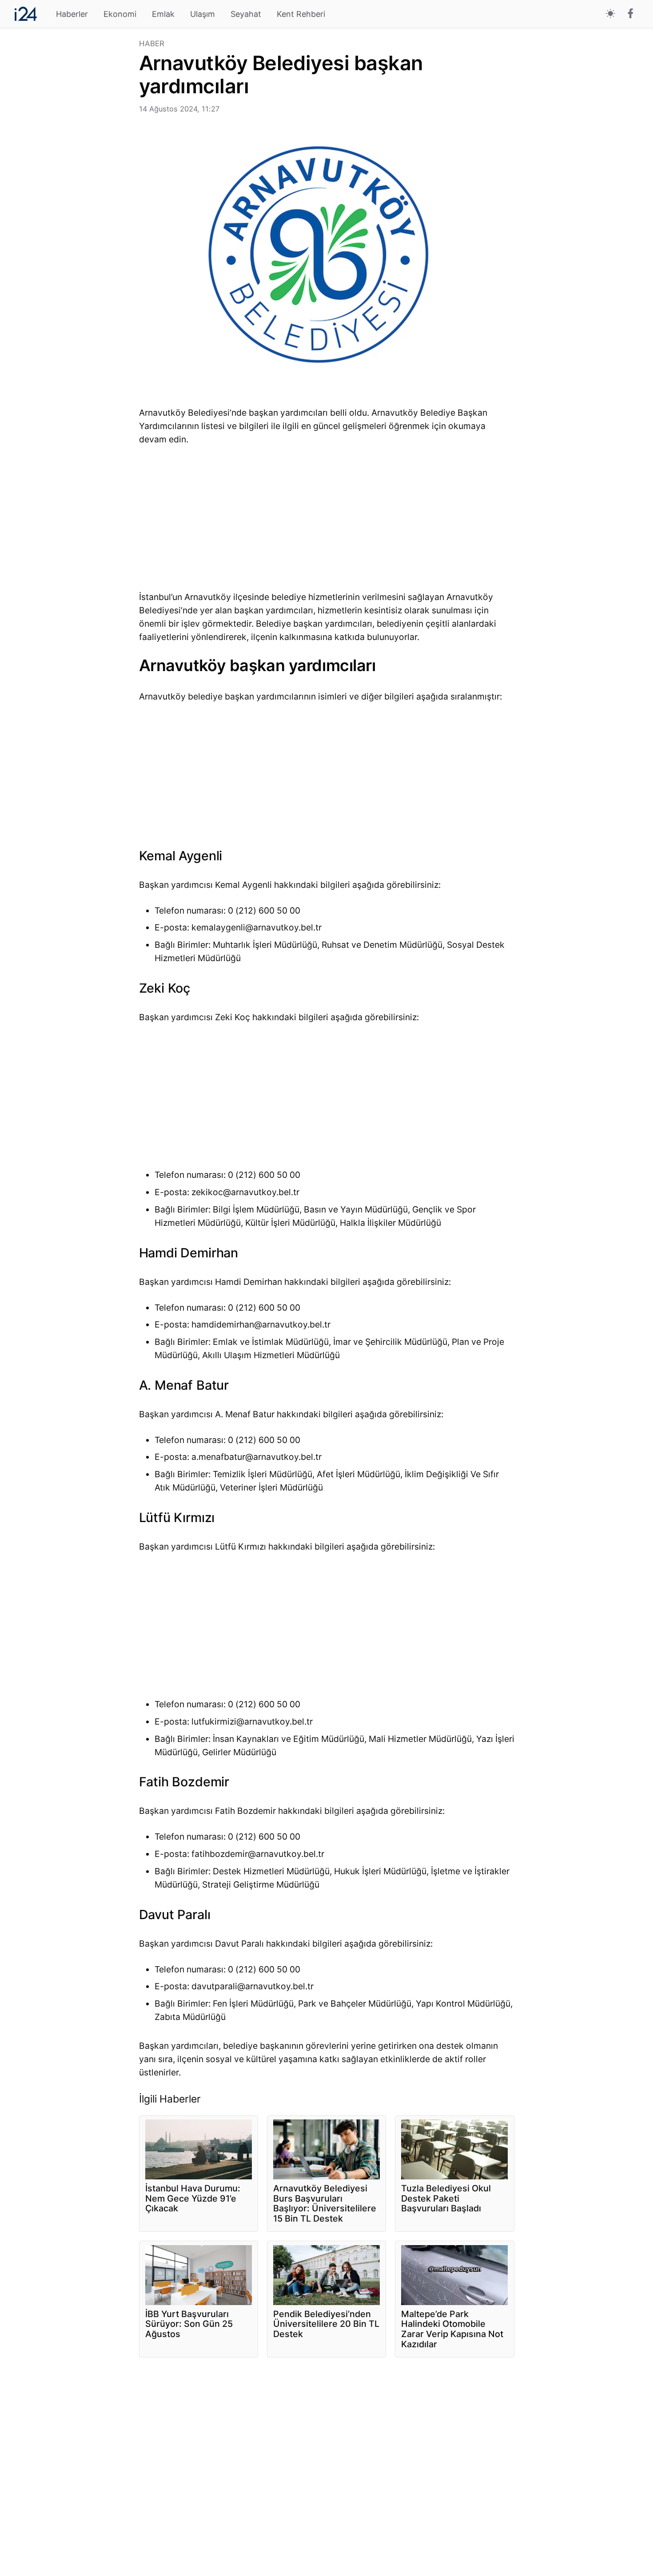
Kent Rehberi (301, 14)
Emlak (163, 14)
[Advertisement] (73, 173)
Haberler (72, 14)
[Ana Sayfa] (26, 14)
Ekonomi (120, 14)
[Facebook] (631, 14)
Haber (152, 44)
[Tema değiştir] (611, 14)
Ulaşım (203, 14)
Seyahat (246, 14)
